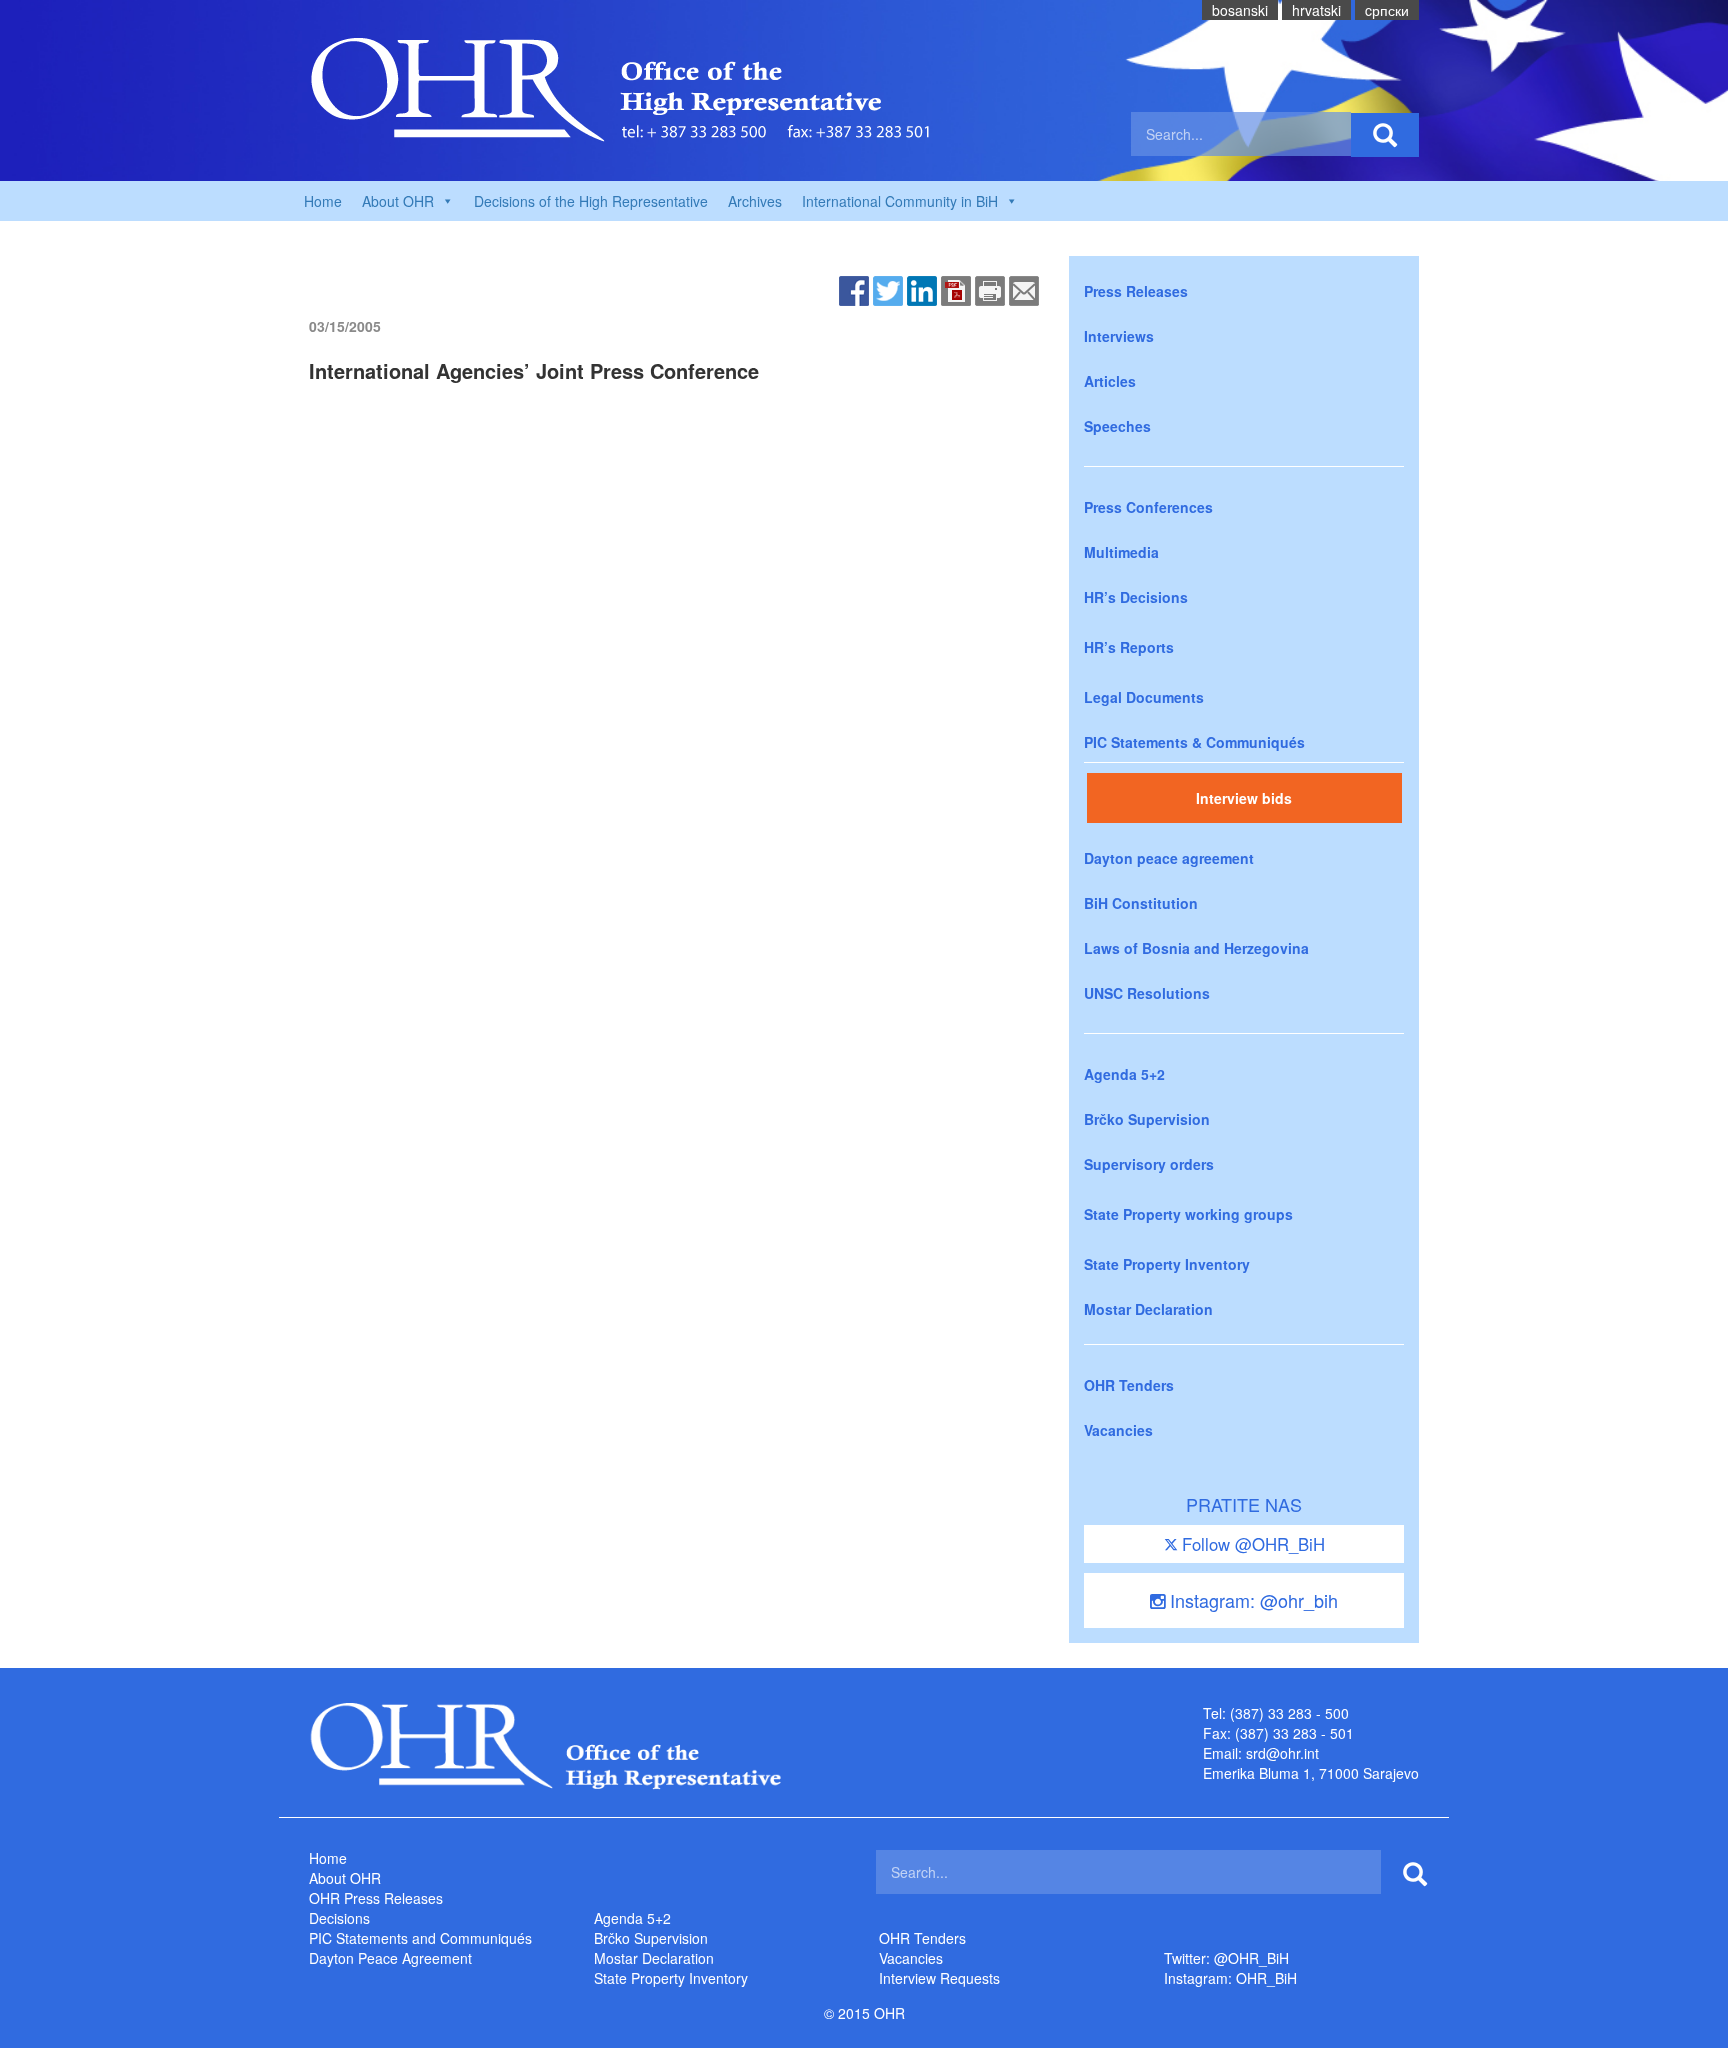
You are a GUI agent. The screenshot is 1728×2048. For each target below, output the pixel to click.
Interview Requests (939, 1978)
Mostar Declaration (1148, 1309)
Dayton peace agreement (1169, 858)
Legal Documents (1144, 697)
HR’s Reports (1129, 647)
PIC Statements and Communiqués (420, 1938)
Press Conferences (1148, 507)
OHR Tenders (1129, 1385)
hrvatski (1316, 10)
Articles (1110, 381)
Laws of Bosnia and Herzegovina (1196, 948)
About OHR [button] (398, 201)
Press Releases (1136, 291)
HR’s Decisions (1136, 597)
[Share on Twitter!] (888, 289)
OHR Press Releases (376, 1898)
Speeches (1117, 426)
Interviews (1119, 336)
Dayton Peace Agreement (390, 1958)
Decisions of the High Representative (591, 201)
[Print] (990, 289)
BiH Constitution (1141, 903)
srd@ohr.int (1282, 1753)
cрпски (1387, 10)
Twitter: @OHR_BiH (1226, 1958)
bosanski (1240, 10)
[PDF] (956, 289)
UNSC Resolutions (1147, 993)
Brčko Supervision (1147, 1119)
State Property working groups (1188, 1214)
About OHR (345, 1878)
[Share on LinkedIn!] (922, 289)
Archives (755, 201)
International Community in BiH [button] (900, 201)
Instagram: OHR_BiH (1230, 1978)
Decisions (339, 1918)
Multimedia (1121, 552)
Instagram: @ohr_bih (1251, 1600)
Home (323, 201)
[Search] (1385, 135)
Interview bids (1244, 798)
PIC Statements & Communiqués (1194, 742)
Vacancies (1118, 1430)
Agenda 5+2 (1124, 1074)
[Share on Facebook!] (854, 289)
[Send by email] (1024, 289)
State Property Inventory (1167, 1264)
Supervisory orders (1149, 1164)
